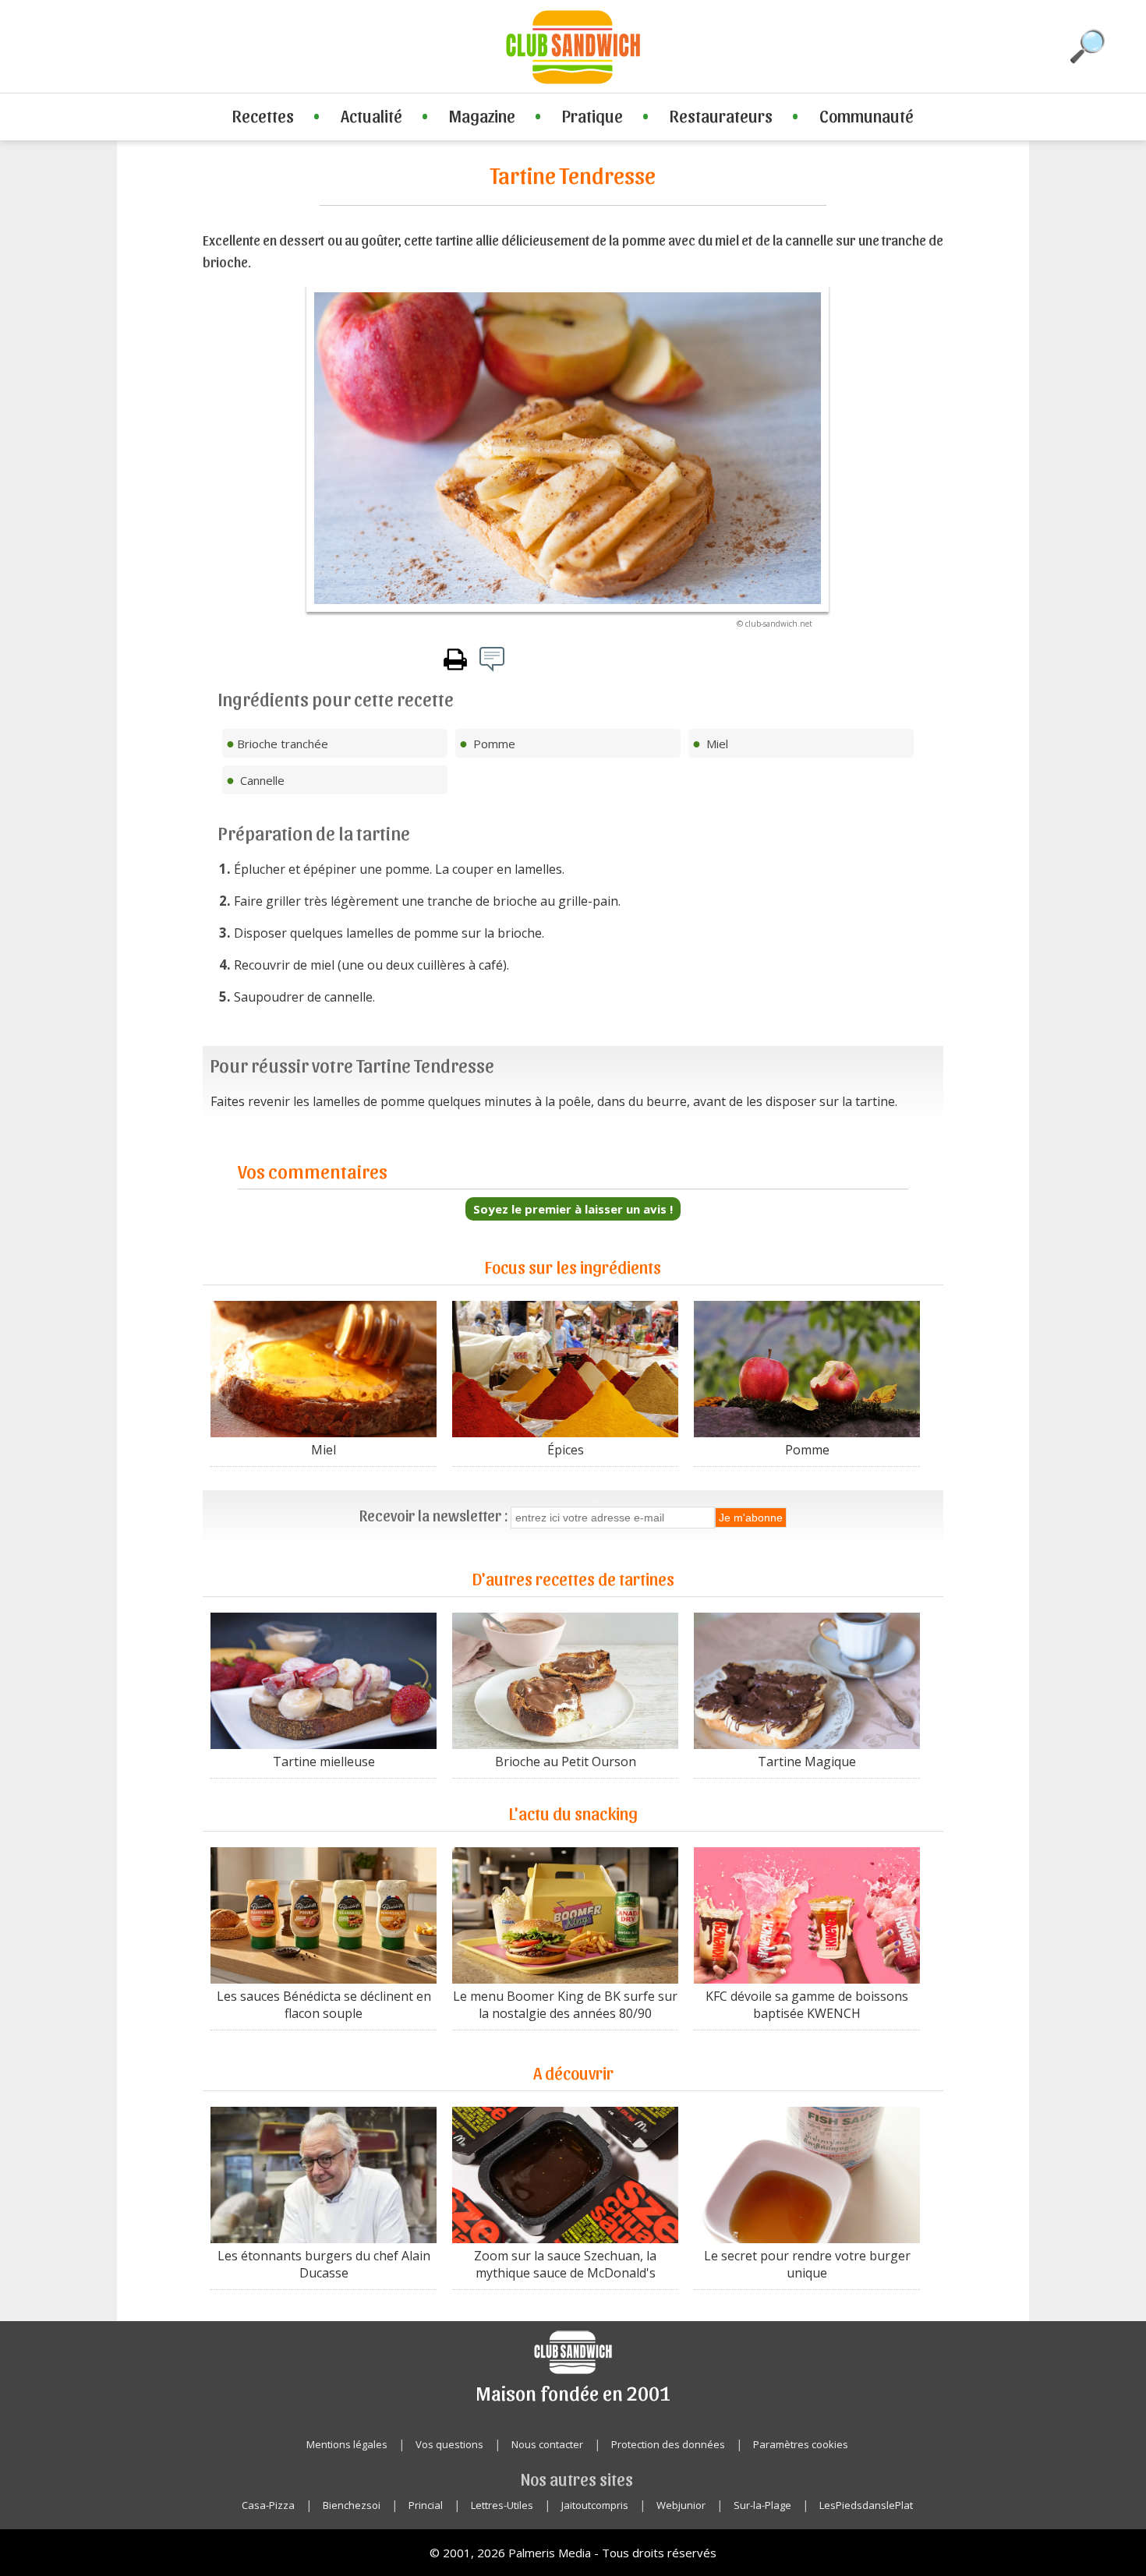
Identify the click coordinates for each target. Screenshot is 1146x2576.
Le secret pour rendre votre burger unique (807, 2264)
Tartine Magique (807, 1762)
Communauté (867, 115)
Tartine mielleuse (324, 1762)
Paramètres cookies (801, 2444)
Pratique (592, 115)
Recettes (263, 115)
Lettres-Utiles (502, 2505)
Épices (566, 1450)
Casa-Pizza (268, 2505)
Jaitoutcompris (595, 2505)
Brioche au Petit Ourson (566, 1762)
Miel (324, 1450)
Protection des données (668, 2444)
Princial (426, 2505)
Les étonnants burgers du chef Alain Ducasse (324, 2264)
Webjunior (681, 2505)
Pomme (807, 1450)
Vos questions (449, 2444)
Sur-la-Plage (762, 2505)
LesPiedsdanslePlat (866, 2505)
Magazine (482, 115)
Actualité (371, 115)
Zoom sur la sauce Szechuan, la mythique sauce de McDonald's (565, 2264)
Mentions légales (347, 2444)
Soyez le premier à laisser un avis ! (573, 1209)
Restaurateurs (721, 115)
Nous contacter (547, 2444)
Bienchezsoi (352, 2505)
